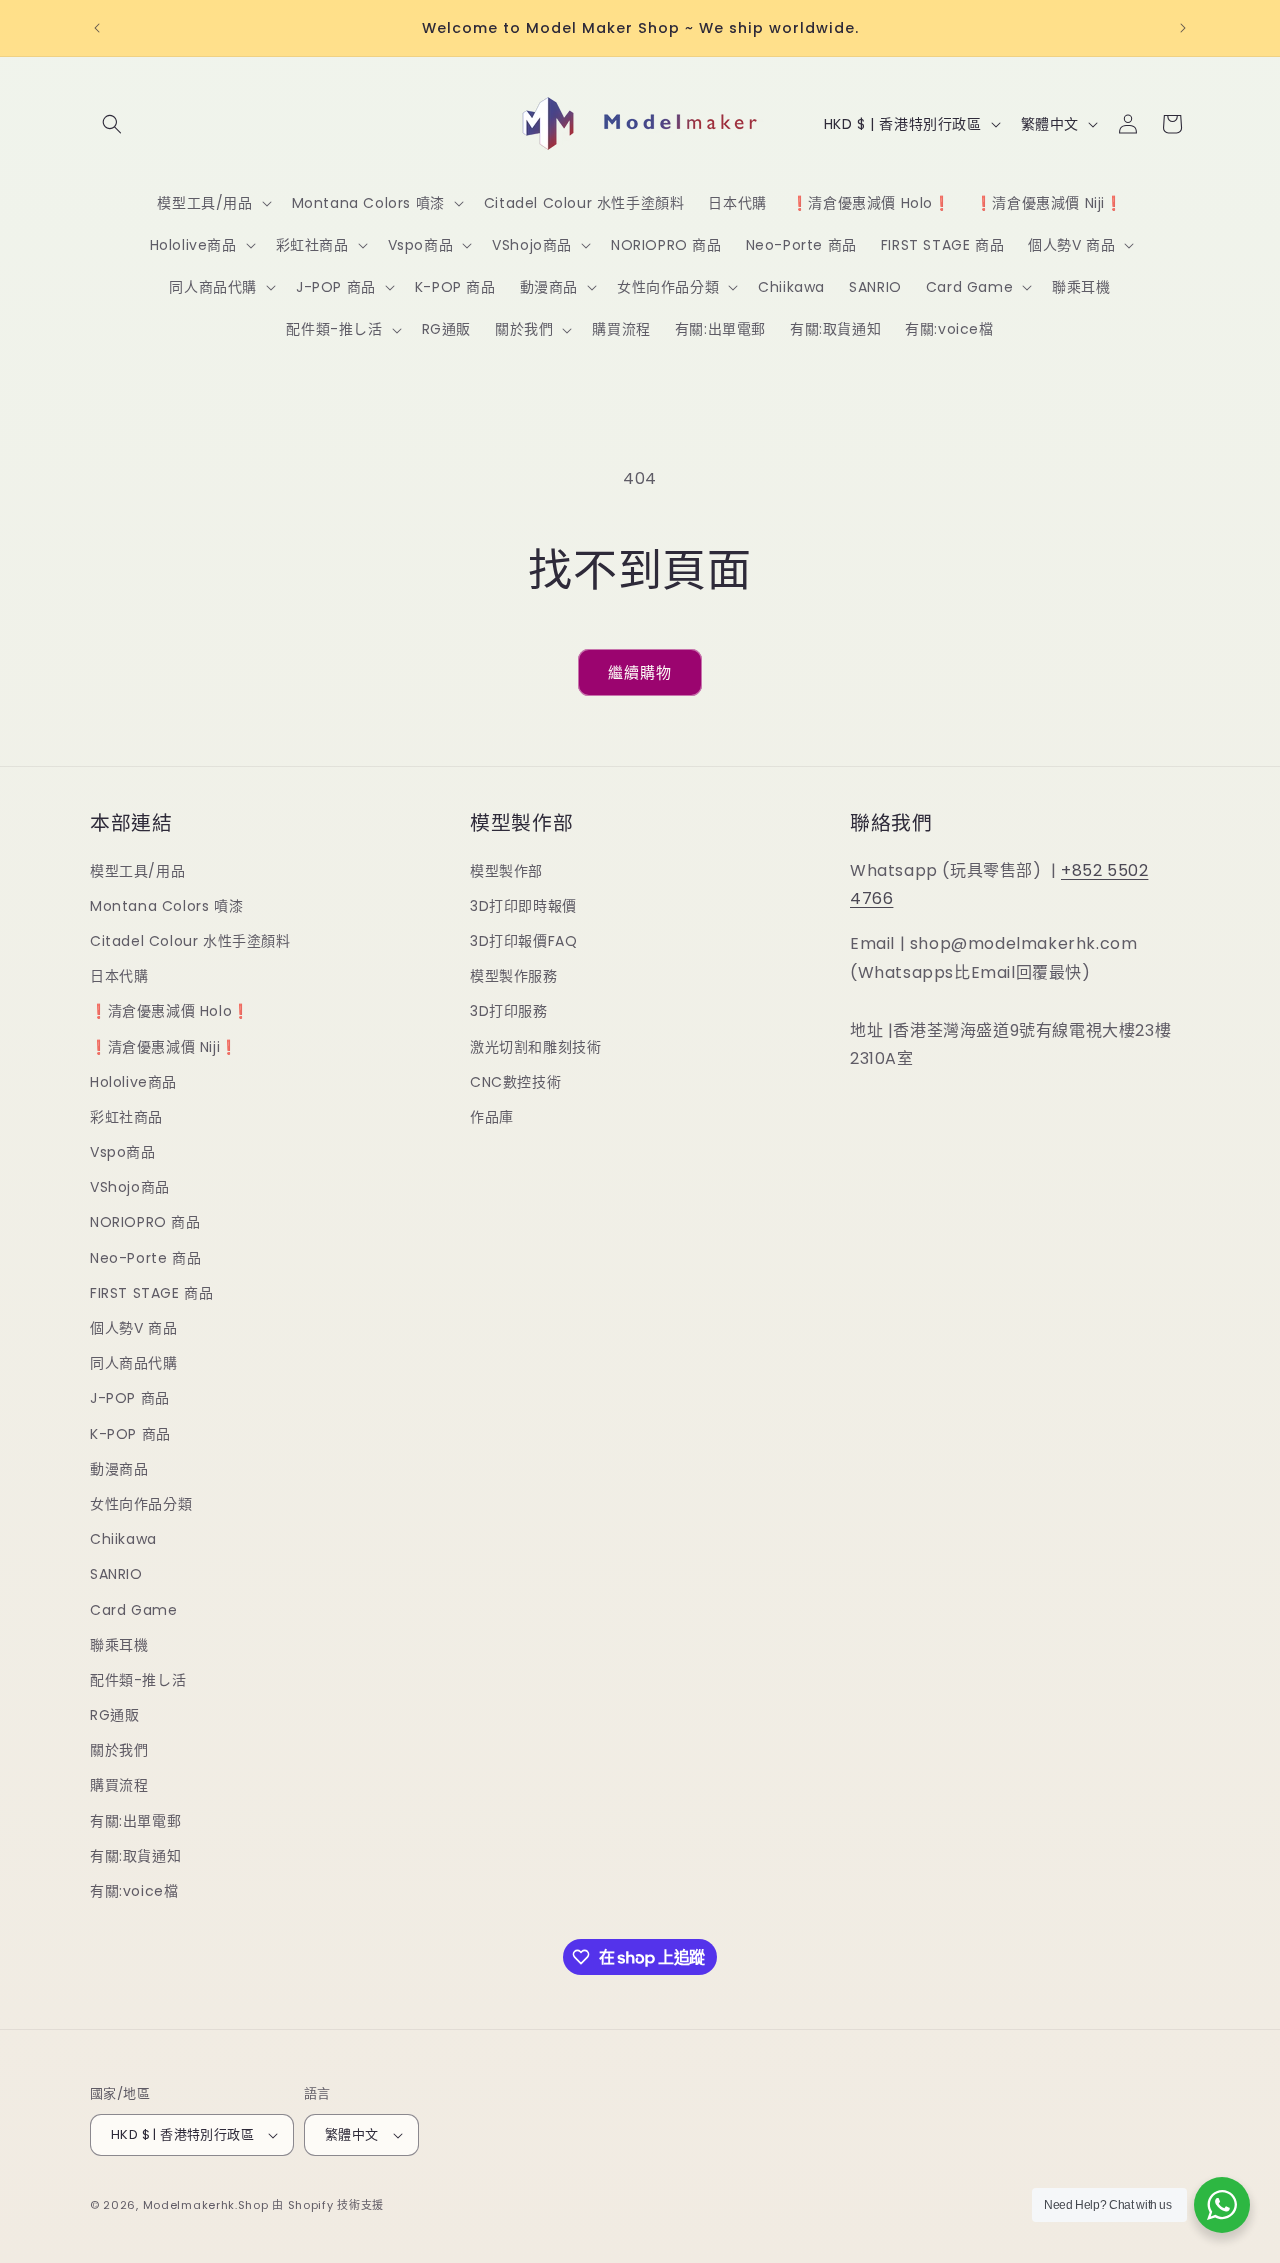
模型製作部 (506, 871)
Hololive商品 (133, 1082)
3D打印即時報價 (523, 906)
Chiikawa (123, 1539)
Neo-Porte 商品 (145, 1258)
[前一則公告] (97, 28)
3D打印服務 (509, 1011)
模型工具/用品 (137, 871)
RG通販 (114, 1715)
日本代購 (119, 976)
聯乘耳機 (119, 1645)
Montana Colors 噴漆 (166, 906)
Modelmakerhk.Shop (206, 2205)
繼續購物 (640, 672)
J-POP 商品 (130, 1398)
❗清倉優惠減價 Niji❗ (164, 1047)
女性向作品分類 (141, 1504)
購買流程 (119, 1785)
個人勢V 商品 (133, 1328)
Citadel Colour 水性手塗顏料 (190, 941)
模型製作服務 (514, 976)
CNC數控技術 (515, 1082)
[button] (112, 124)
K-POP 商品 (130, 1434)
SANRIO (116, 1574)
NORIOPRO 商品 (145, 1222)
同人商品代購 (134, 1363)
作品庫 (492, 1117)
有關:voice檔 (134, 1891)
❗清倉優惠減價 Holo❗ (170, 1011)
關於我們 (119, 1750)
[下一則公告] (1183, 28)
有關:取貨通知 (135, 1856)
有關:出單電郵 (135, 1821)
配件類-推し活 (138, 1680)
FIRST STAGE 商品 (151, 1293)
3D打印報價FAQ (523, 941)
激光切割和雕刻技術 (535, 1047)
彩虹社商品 (126, 1117)
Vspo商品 (123, 1152)
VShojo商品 (130, 1187)
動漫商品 (119, 1469)
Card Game (133, 1610)
